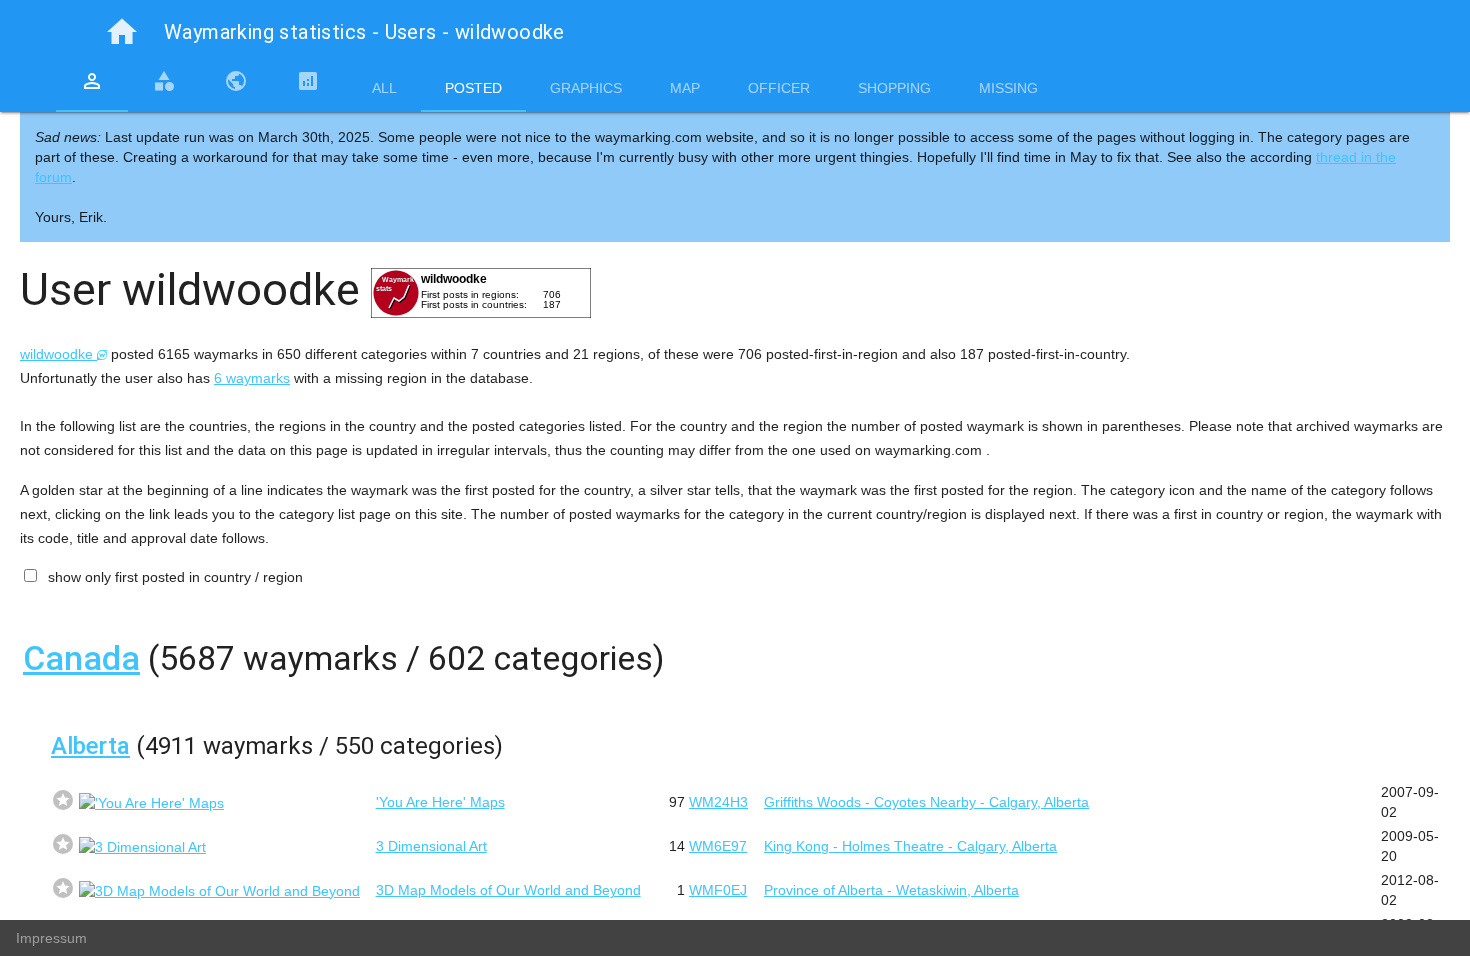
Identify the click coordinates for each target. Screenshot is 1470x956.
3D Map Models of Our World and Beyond (508, 890)
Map (685, 88)
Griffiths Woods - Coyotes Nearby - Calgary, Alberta (926, 802)
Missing (1008, 88)
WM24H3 (718, 802)
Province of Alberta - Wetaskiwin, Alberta (891, 890)
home (122, 32)
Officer (779, 88)
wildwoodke (58, 354)
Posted (473, 88)
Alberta (90, 746)
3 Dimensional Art (431, 846)
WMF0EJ (718, 890)
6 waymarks (252, 378)
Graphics (586, 88)
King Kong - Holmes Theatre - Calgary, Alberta (910, 846)
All (384, 88)
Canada (81, 658)
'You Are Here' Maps (440, 802)
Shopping (894, 88)
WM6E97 (718, 846)
